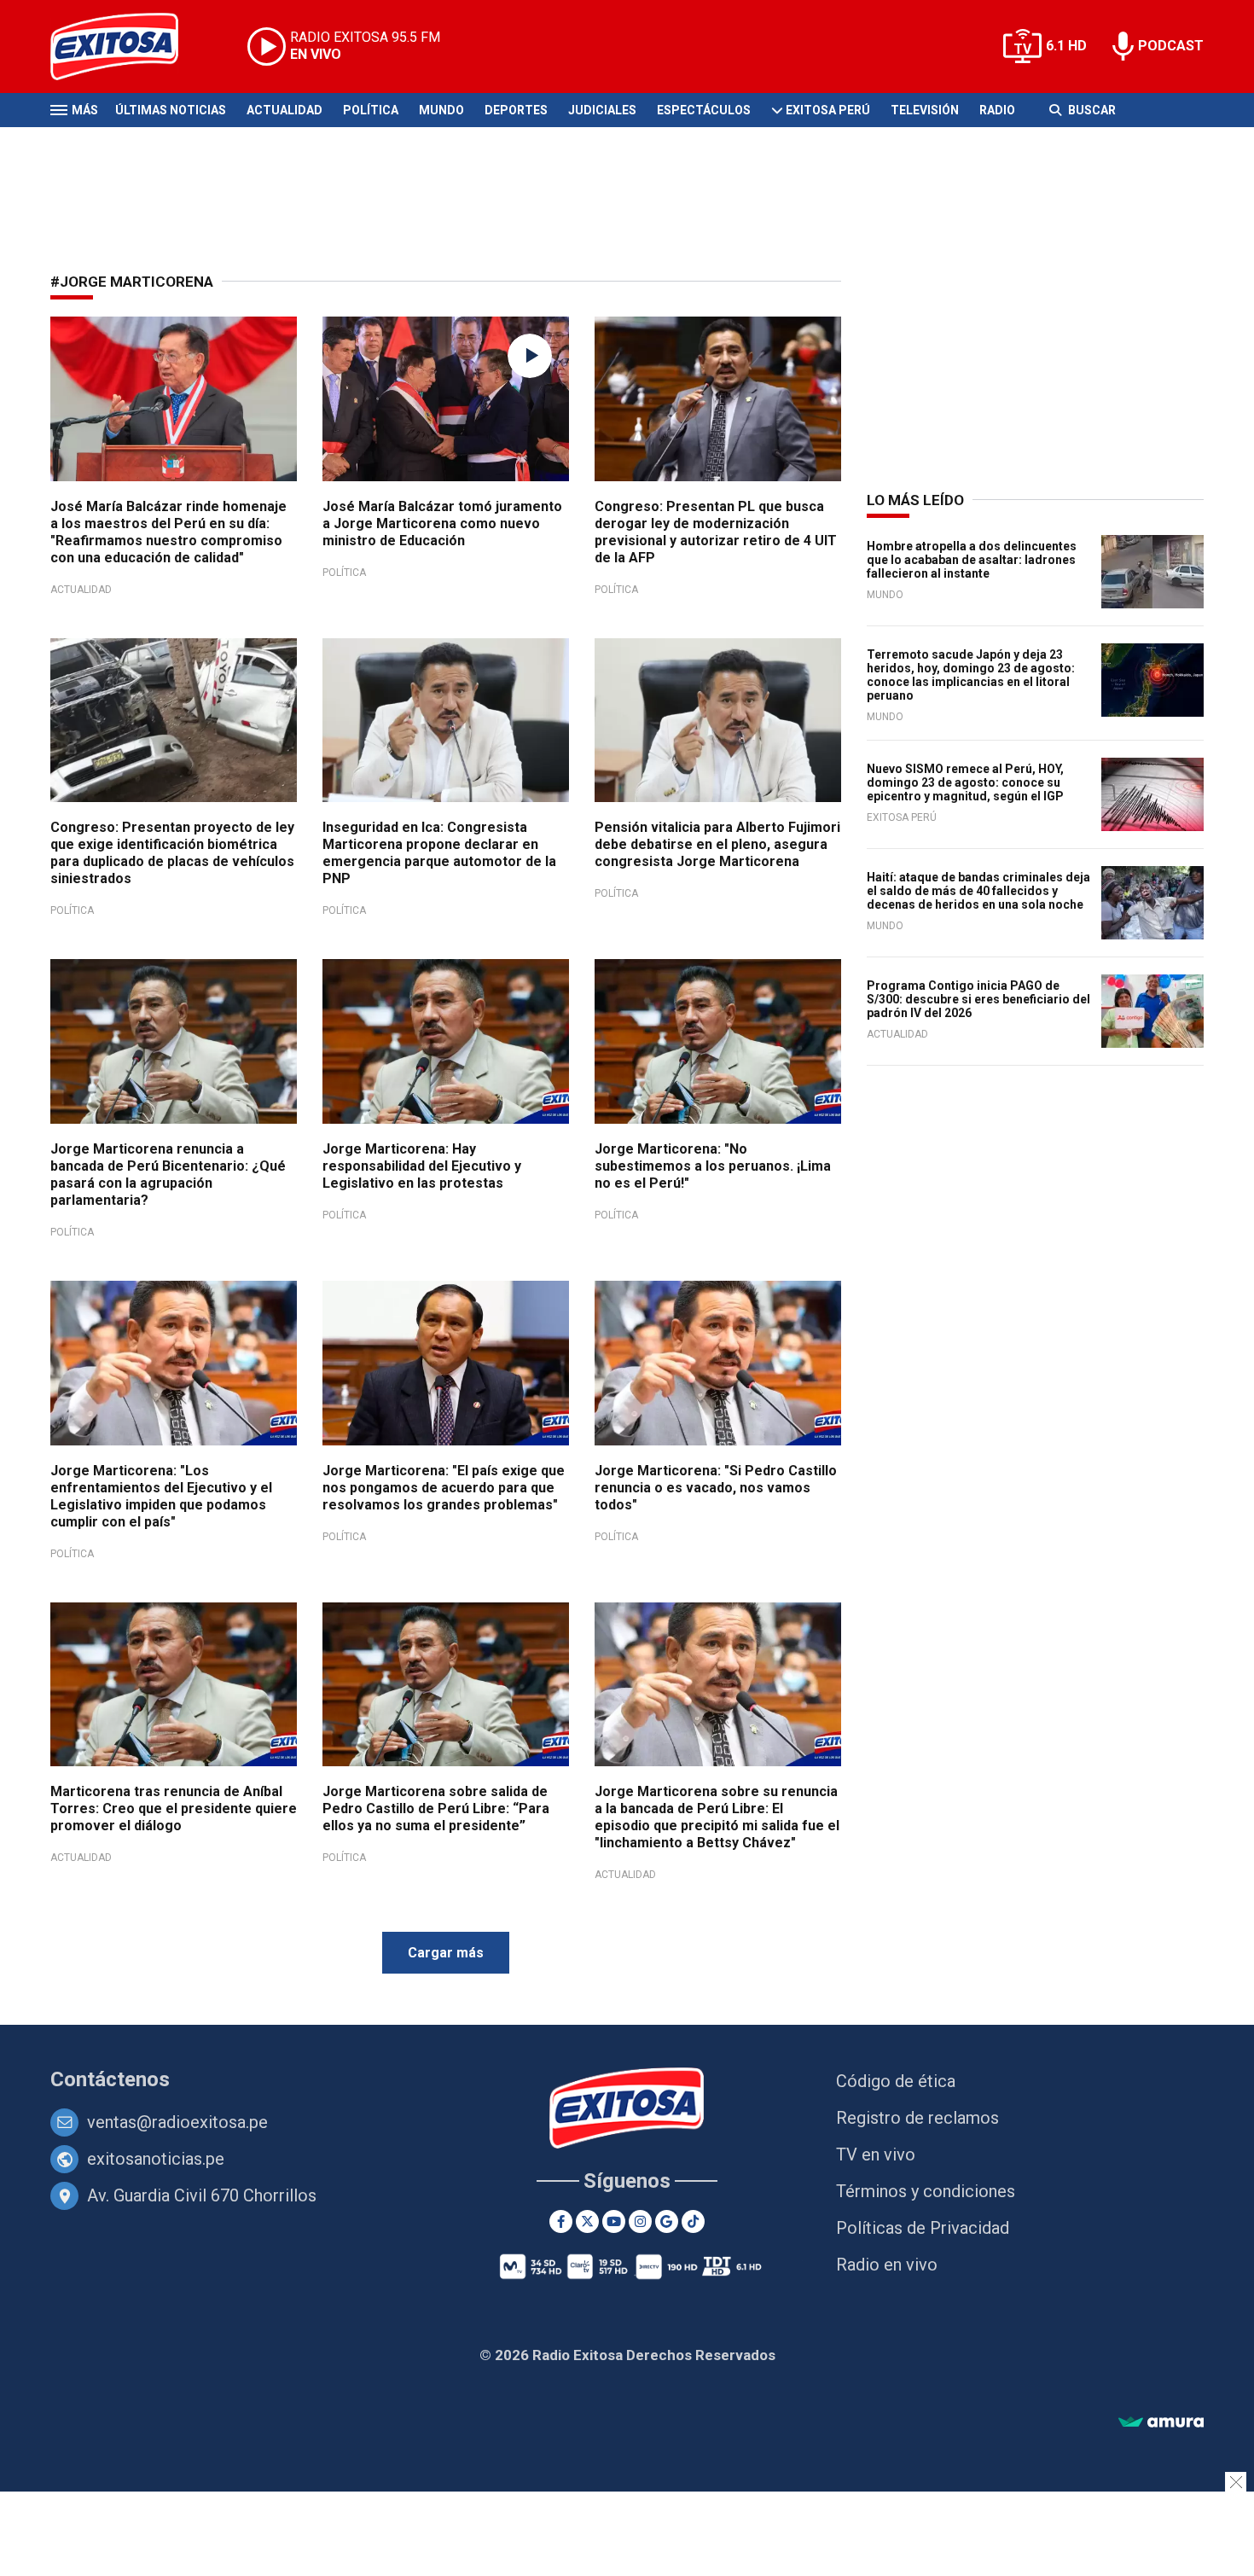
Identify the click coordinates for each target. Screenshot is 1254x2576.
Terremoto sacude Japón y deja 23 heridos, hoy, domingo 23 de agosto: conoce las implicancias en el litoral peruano (971, 675)
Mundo (441, 110)
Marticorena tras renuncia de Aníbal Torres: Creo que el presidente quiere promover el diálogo (174, 1808)
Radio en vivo (887, 2265)
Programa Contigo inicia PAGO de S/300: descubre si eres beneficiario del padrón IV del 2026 (978, 999)
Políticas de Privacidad (923, 2228)
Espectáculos (704, 110)
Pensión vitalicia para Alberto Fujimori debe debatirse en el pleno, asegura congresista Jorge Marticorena (717, 844)
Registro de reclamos (917, 2118)
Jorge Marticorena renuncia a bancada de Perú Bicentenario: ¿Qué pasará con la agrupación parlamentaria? (168, 1175)
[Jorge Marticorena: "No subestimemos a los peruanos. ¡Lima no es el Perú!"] (718, 1041)
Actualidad (284, 110)
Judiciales (602, 110)
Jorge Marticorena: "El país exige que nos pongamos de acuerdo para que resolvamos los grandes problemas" (444, 1488)
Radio (997, 110)
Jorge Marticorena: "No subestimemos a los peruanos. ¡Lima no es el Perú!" (713, 1166)
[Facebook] (561, 2221)
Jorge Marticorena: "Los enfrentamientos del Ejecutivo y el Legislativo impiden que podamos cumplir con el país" (161, 1496)
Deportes (516, 110)
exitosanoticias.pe (156, 2159)
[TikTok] (693, 2221)
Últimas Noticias (171, 110)
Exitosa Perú (828, 110)
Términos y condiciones (926, 2191)
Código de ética (896, 2081)
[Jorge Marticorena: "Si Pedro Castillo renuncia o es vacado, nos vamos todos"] (718, 1363)
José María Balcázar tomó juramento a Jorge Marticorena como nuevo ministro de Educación (442, 523)
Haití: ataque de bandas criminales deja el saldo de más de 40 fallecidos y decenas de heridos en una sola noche (978, 891)
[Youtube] (614, 2221)
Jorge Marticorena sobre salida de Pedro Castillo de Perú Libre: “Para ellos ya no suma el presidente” (436, 1808)
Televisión (925, 110)
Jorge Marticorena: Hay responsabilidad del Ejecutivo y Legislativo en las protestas (422, 1166)
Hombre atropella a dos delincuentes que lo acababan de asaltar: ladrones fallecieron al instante (972, 560)
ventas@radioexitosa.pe (177, 2122)
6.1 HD (1066, 46)
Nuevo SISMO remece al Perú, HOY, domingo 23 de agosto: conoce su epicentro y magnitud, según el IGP (965, 782)
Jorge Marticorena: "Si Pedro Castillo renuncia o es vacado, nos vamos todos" (716, 1488)
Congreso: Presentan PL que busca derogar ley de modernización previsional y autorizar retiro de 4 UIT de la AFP (716, 532)
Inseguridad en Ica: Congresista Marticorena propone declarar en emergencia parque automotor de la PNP (439, 853)
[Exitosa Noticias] (128, 47)
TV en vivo (876, 2154)
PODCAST (1171, 46)
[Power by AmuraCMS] (1161, 2423)
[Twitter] (587, 2221)
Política (371, 110)
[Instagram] (640, 2221)
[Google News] (667, 2221)
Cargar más (446, 1953)
